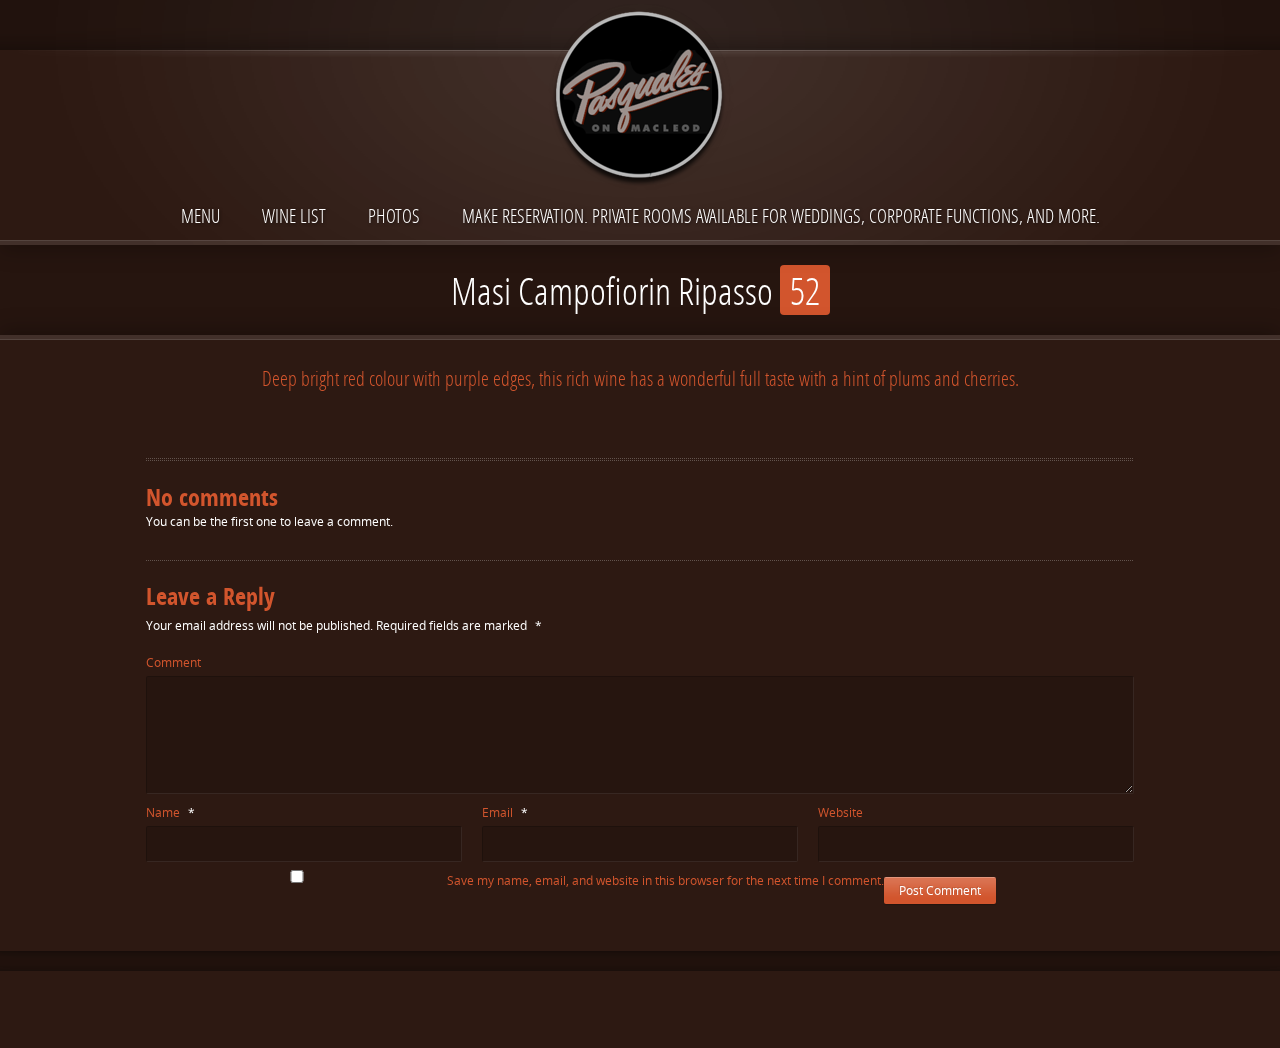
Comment (173, 662)
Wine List (294, 215)
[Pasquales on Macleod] (640, 97)
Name (170, 812)
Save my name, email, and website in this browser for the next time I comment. (665, 880)
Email (505, 812)
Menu (200, 215)
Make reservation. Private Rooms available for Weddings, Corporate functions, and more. (781, 215)
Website (840, 812)
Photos (394, 215)
